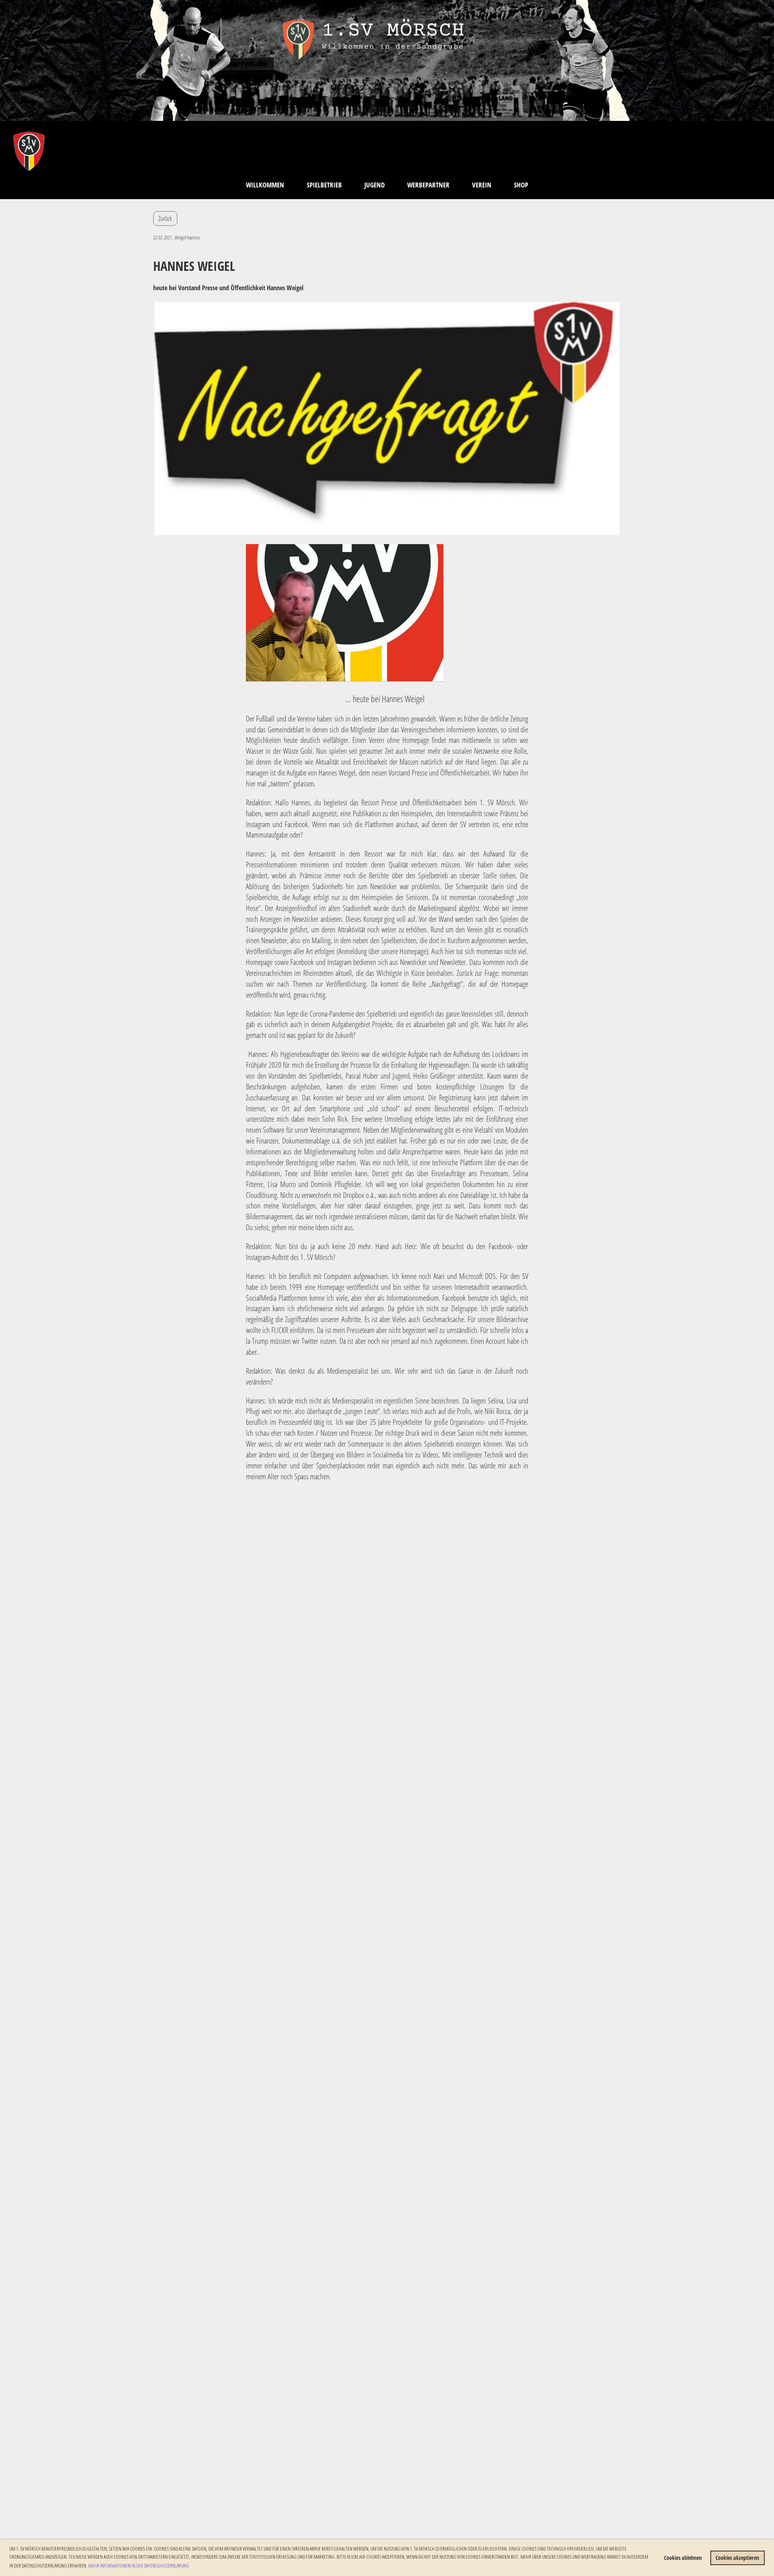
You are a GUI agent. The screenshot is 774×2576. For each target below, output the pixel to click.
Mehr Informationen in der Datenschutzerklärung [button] (139, 2566)
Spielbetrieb (324, 185)
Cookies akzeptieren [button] (737, 2558)
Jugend (375, 185)
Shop (521, 185)
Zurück (165, 218)
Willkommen (265, 185)
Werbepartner (428, 185)
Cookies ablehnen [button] (683, 2558)
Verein (482, 185)
